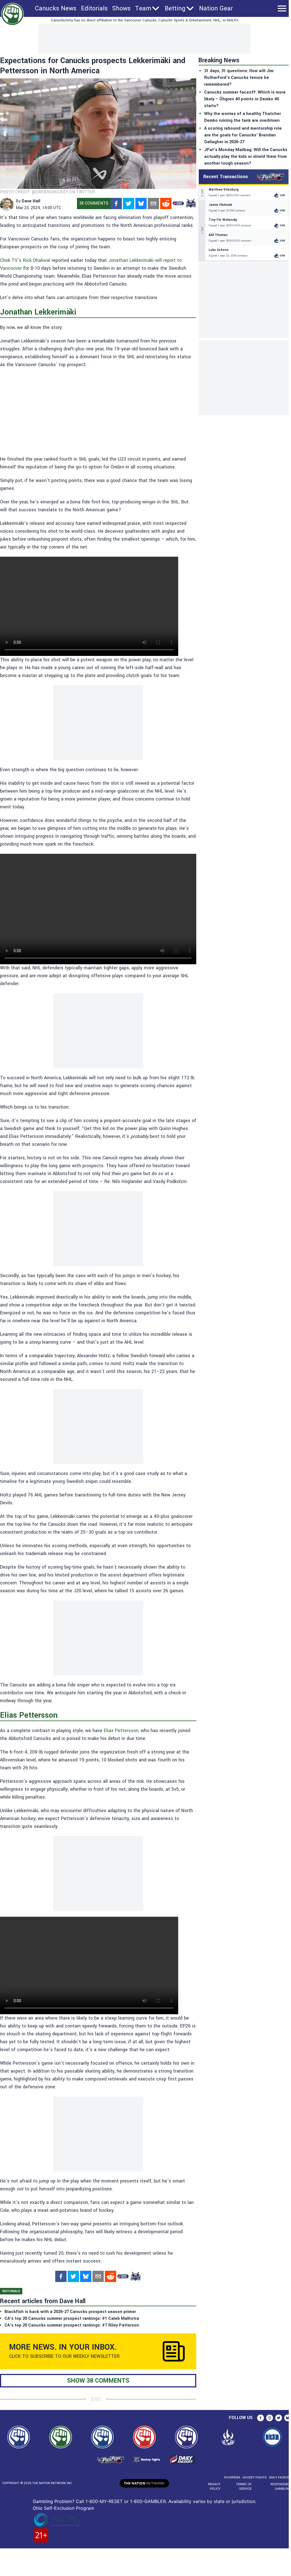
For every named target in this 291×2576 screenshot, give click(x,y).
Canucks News (56, 8)
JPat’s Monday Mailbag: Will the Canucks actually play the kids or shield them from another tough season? (246, 157)
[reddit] (166, 204)
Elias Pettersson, (122, 1731)
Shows (121, 8)
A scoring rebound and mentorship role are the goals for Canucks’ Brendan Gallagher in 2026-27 (243, 135)
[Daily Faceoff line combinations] (178, 204)
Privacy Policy (214, 2487)
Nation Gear (216, 8)
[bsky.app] (141, 204)
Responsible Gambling (281, 2487)
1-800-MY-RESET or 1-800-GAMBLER (126, 2501)
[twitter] (129, 204)
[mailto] (153, 204)
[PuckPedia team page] (191, 204)
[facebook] (116, 204)
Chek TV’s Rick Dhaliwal (25, 260)
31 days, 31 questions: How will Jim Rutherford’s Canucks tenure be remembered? (239, 78)
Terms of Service (244, 2487)
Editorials (94, 8)
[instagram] (270, 2418)
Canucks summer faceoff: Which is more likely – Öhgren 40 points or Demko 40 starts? (245, 99)
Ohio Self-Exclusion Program (63, 2508)
